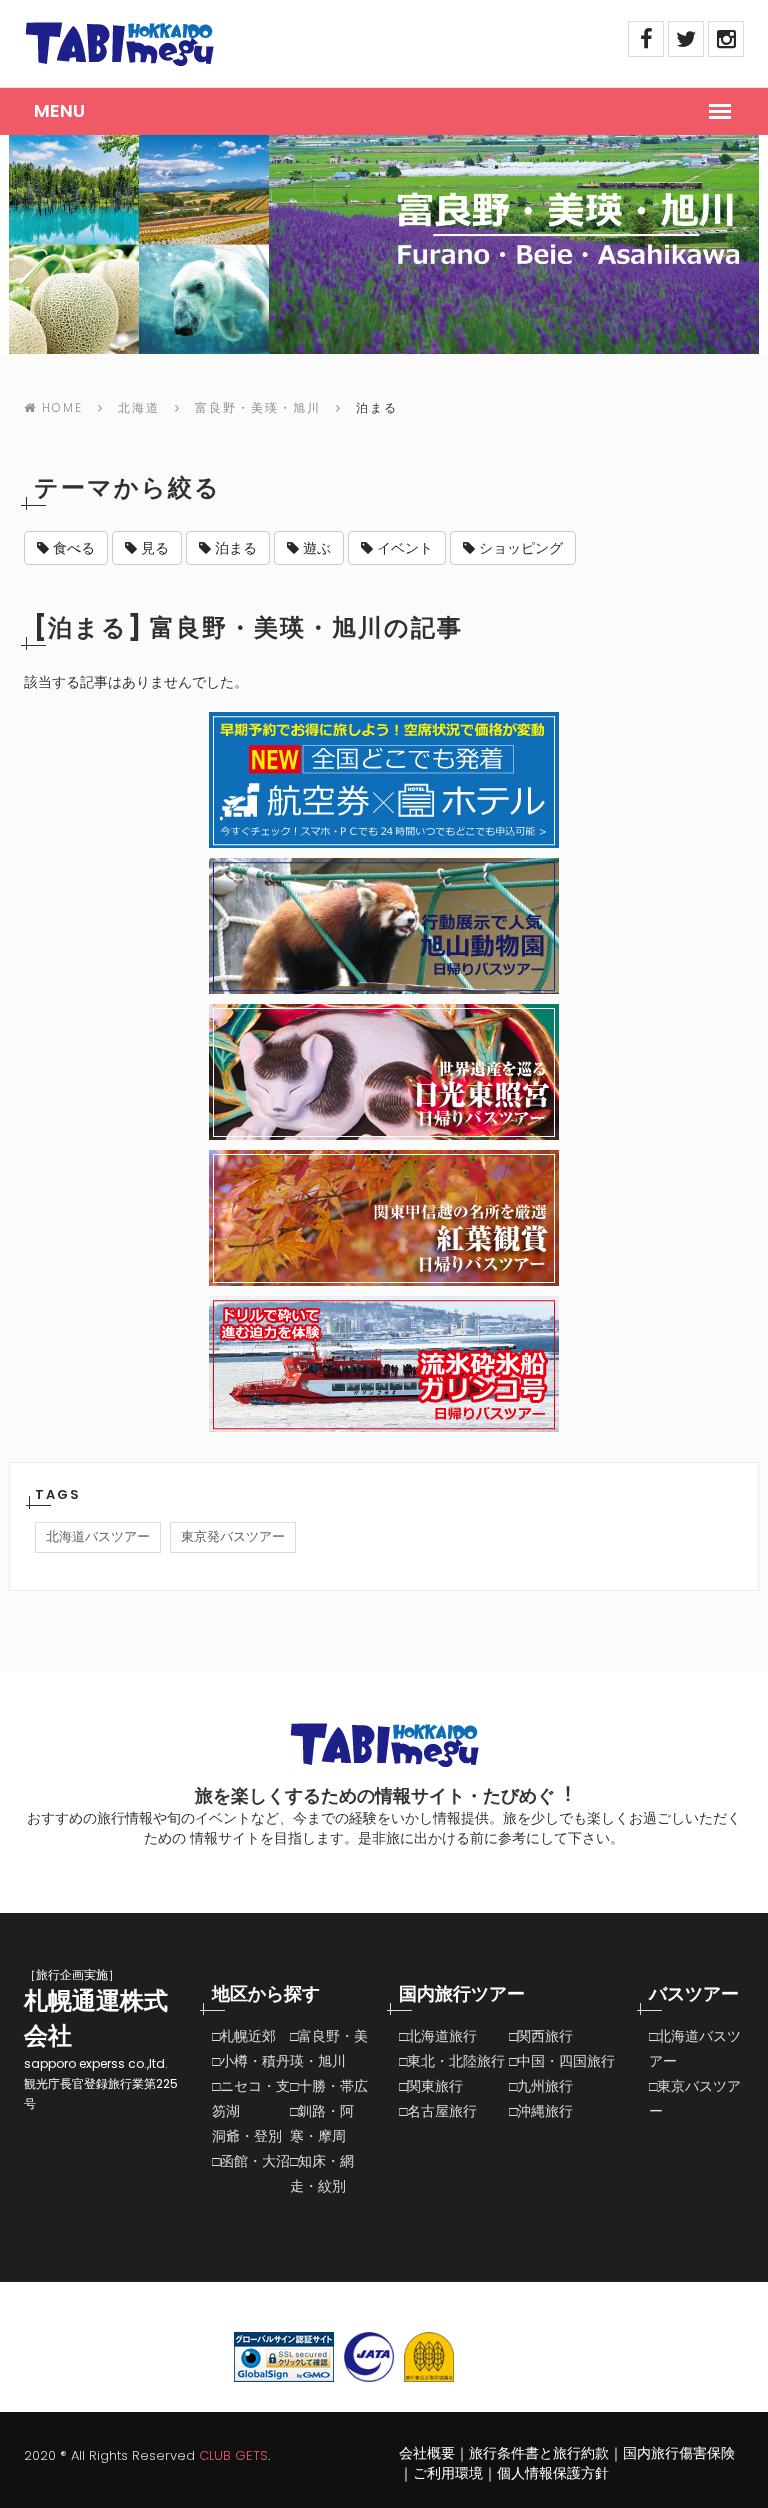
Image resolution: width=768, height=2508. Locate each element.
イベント (403, 548)
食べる (72, 548)
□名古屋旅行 (438, 2111)
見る (153, 548)
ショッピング (519, 548)
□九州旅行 (541, 2086)
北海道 (139, 407)
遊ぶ (315, 548)
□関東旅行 (431, 2086)
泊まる (234, 548)
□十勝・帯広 (329, 2086)
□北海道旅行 (438, 2036)
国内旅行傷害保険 (679, 2453)
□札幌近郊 (244, 2036)
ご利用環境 (448, 2473)
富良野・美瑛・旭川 (258, 407)
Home (62, 407)
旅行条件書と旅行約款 (539, 2453)
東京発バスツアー (233, 1536)
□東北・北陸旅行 (452, 2061)
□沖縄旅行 (541, 2111)
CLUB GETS (233, 2455)
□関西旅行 (541, 2036)
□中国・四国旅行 (562, 2061)
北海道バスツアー (98, 1536)
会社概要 (427, 2453)
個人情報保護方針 (553, 2473)
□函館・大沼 (251, 2161)
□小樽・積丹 (251, 2061)
